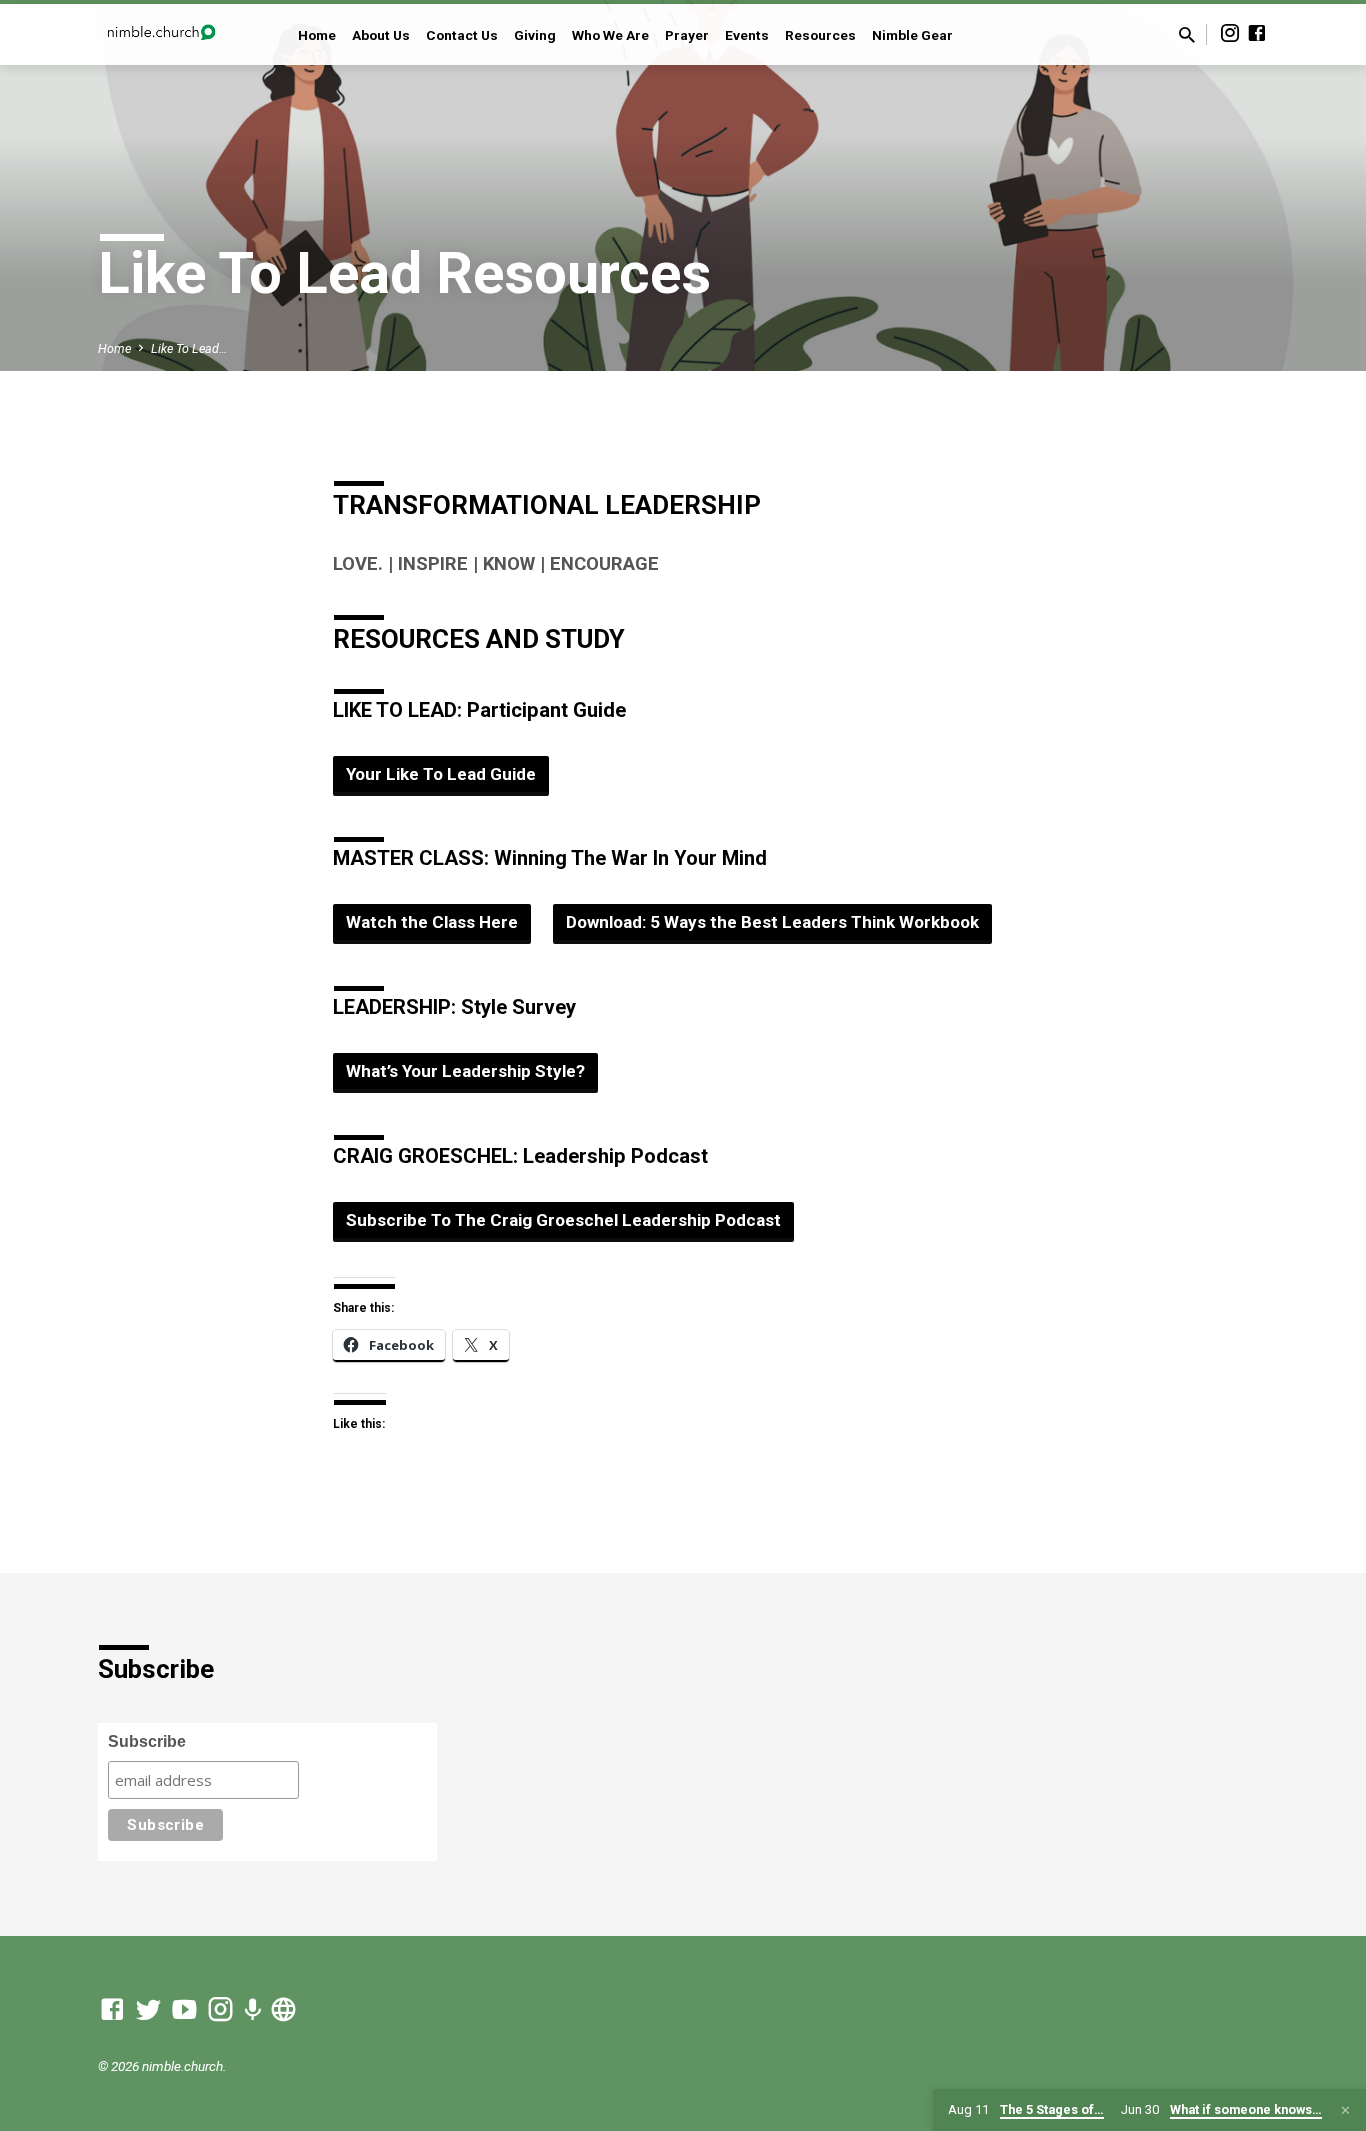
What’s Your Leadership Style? (465, 1071)
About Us (381, 35)
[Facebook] (1257, 33)
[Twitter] (148, 2010)
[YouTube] (184, 2010)
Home (317, 35)
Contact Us (462, 35)
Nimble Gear (912, 35)
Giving (535, 35)
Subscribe (147, 1741)
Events (747, 35)
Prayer (687, 35)
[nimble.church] (283, 2010)
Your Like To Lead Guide (441, 774)
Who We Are (610, 35)
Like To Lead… (189, 348)
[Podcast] (252, 2011)
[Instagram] (1230, 33)
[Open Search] (1187, 35)
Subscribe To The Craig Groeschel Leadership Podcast (563, 1220)
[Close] (1345, 2110)
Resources (820, 35)
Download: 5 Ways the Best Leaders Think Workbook (772, 922)
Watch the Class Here (432, 922)
